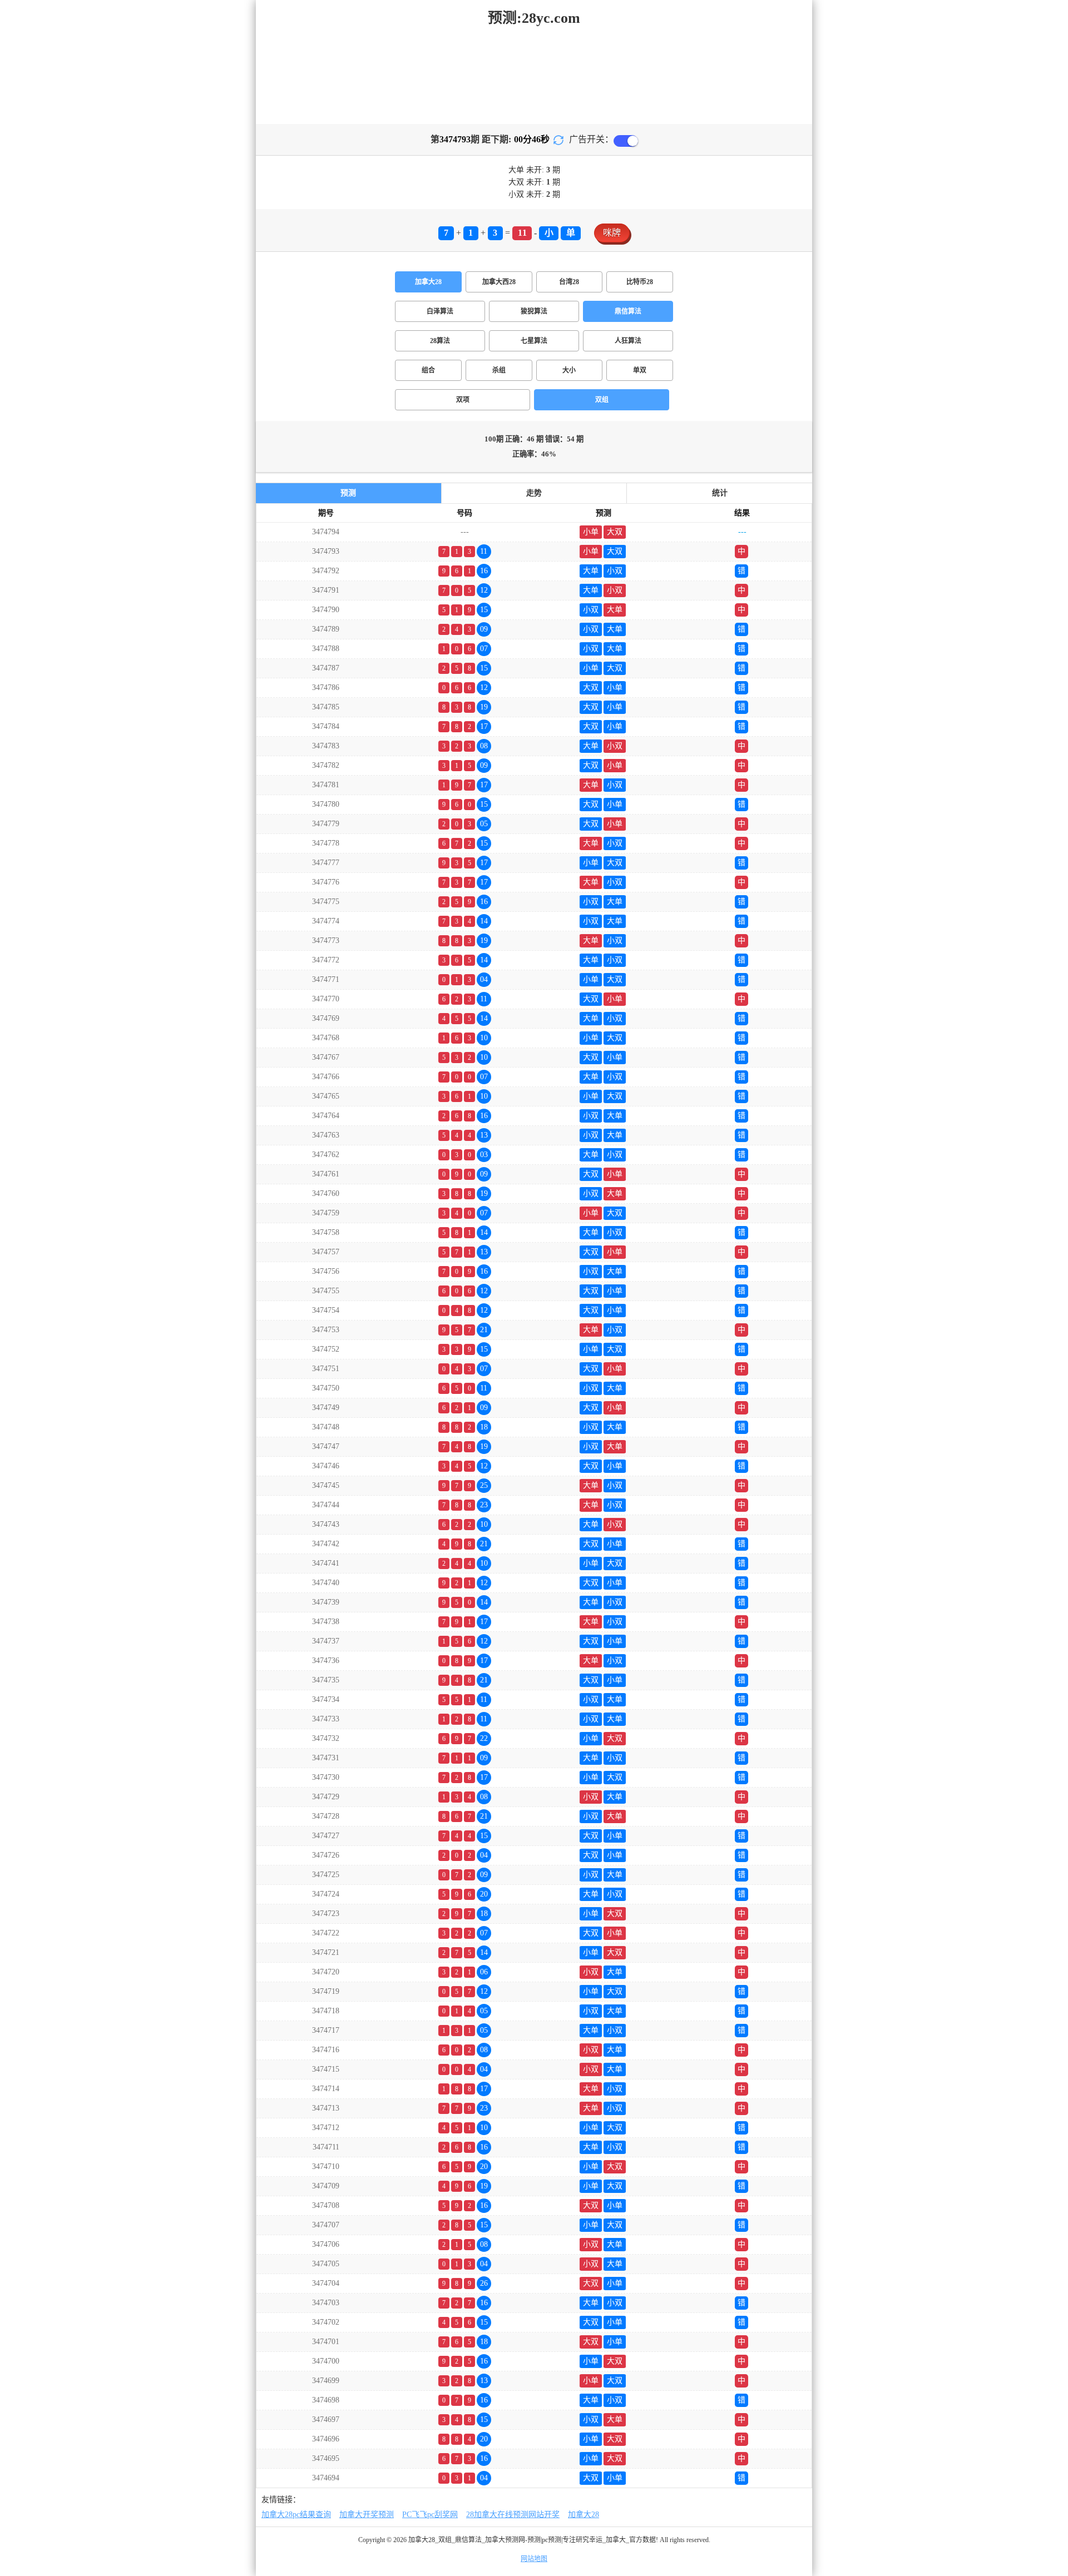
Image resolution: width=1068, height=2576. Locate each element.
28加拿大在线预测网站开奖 (513, 2515)
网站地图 (534, 2559)
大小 (569, 370)
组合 (428, 370)
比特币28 (640, 282)
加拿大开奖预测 (367, 2515)
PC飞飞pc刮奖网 (430, 2515)
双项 (463, 400)
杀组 (499, 370)
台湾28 (569, 282)
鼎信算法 (628, 311)
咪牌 (612, 233)
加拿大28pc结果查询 (296, 2515)
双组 (602, 400)
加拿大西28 (499, 282)
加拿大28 (428, 282)
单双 (640, 370)
